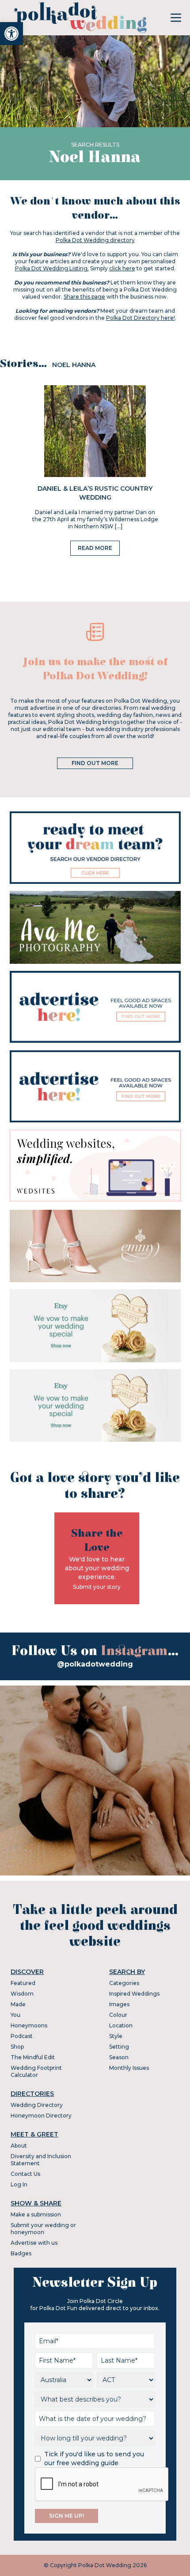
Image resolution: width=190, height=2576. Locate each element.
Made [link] (18, 2004)
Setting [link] (119, 2047)
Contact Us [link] (25, 2174)
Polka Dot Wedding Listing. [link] (52, 268)
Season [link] (119, 2057)
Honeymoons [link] (29, 2025)
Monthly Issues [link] (129, 2068)
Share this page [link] (84, 297)
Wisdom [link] (22, 1994)
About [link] (19, 2146)
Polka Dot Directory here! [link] (141, 318)
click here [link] (122, 268)
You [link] (15, 2015)
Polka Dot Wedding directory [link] (95, 240)
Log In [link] (19, 2184)
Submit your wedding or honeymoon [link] (43, 2229)
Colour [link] (118, 2015)
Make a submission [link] (36, 2214)
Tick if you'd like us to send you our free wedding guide (94, 2459)
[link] (11, 34)
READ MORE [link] (95, 548)
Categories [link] (124, 1983)
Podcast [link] (22, 2036)
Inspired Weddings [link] (134, 1994)
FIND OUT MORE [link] (95, 763)
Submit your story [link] (97, 1587)
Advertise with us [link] (34, 2243)
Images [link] (119, 2004)
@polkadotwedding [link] (95, 1664)
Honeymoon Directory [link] (41, 2116)
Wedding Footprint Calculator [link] (36, 2071)
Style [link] (116, 2036)
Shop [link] (17, 2047)
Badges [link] (21, 2253)
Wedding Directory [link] (37, 2105)
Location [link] (121, 2025)
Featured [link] (23, 1983)
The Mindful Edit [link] (33, 2057)
